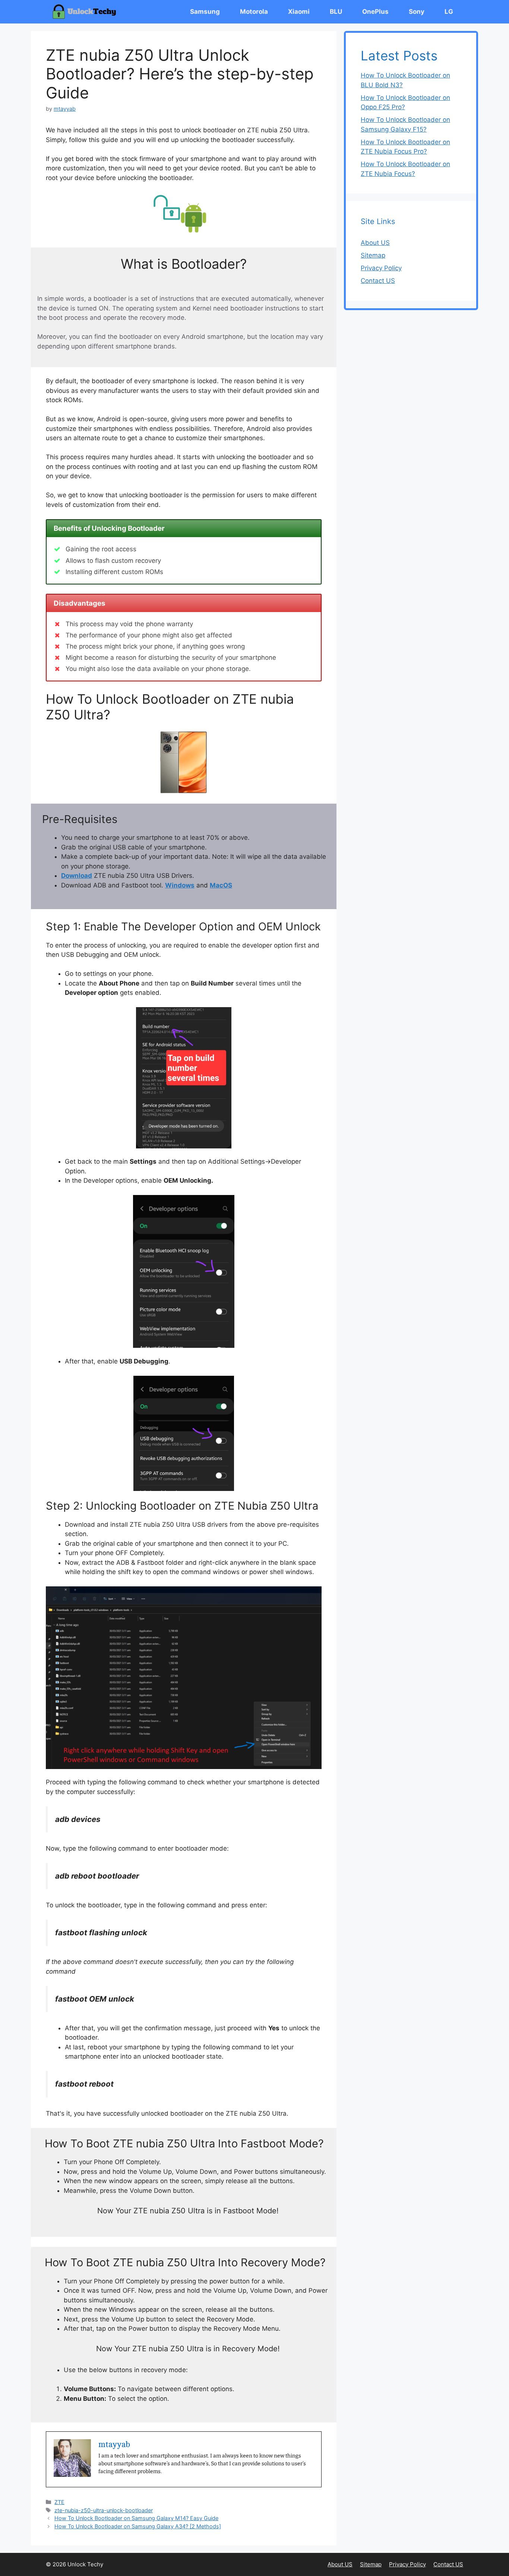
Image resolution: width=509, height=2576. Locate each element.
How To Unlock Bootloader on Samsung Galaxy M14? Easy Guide (136, 2518)
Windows (180, 885)
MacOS (221, 885)
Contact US (378, 281)
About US (375, 243)
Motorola (254, 12)
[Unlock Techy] (86, 12)
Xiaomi (299, 12)
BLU (336, 12)
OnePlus (375, 12)
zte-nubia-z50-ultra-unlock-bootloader (104, 2510)
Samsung (205, 12)
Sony (417, 12)
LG (449, 12)
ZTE (59, 2502)
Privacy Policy (381, 268)
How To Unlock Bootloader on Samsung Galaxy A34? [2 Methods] (138, 2526)
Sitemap (373, 255)
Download (77, 876)
